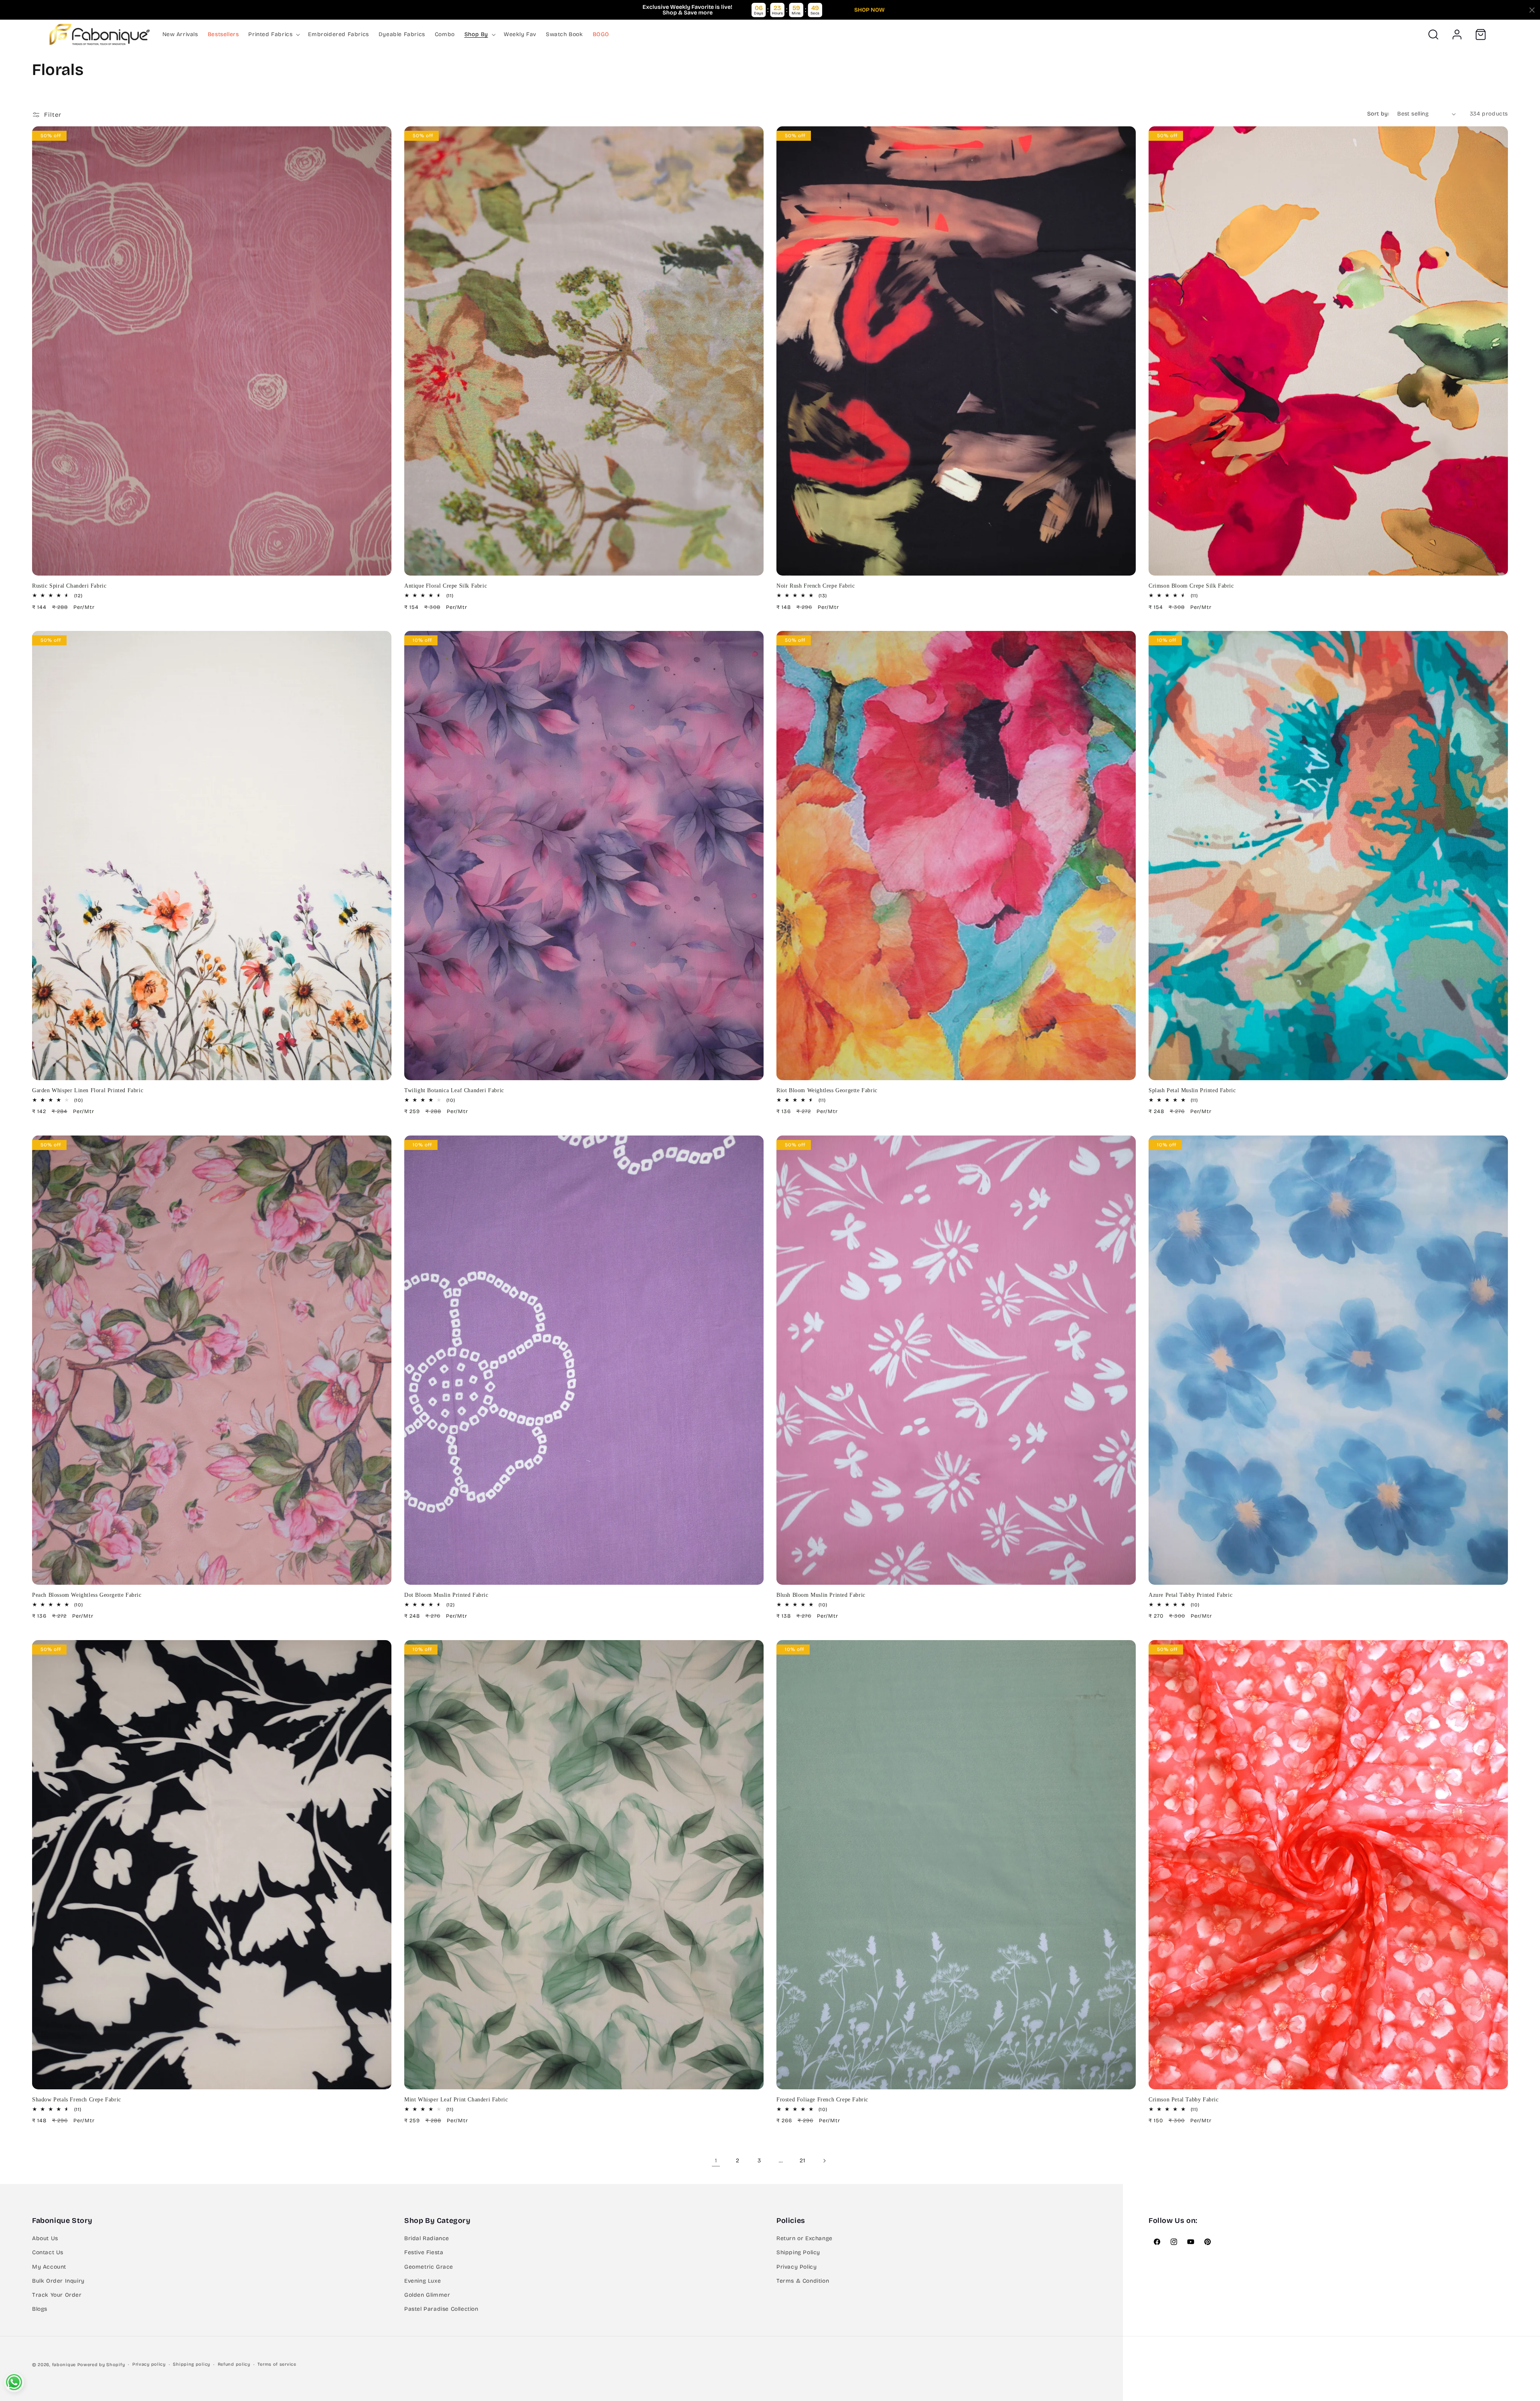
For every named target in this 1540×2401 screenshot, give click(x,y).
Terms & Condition (803, 2281)
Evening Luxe (422, 2281)
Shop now (869, 10)
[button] (273, 34)
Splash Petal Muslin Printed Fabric (1192, 1090)
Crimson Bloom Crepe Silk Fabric (1191, 586)
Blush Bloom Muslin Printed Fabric (821, 1595)
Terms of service (277, 2364)
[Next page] (824, 2161)
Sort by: (1378, 114)
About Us (45, 2238)
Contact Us (48, 2252)
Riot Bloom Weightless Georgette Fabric (827, 1090)
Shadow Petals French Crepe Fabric (77, 2100)
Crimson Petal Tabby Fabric (1184, 2100)
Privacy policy (149, 2364)
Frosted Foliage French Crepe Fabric (822, 2100)
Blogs (40, 2309)
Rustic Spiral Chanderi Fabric (69, 586)
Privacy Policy (796, 2267)
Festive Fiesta (424, 2252)
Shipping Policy (798, 2252)
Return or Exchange (804, 2238)
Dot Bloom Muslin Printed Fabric (446, 1595)
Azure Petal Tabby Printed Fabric (1190, 1595)
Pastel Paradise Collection (441, 2309)
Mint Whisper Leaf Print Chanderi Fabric (456, 2100)
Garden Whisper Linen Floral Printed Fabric (88, 1090)
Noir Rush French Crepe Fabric (816, 586)
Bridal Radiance (427, 2238)
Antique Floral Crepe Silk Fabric (446, 586)
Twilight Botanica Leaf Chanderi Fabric (454, 1090)
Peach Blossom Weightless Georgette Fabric (87, 1595)
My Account (49, 2267)
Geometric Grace (429, 2267)
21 (802, 2161)
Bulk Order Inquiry (58, 2281)
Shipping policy (191, 2364)
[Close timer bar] (1532, 10)
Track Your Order (57, 2295)
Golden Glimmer (427, 2295)
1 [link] (716, 2161)
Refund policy (234, 2364)
